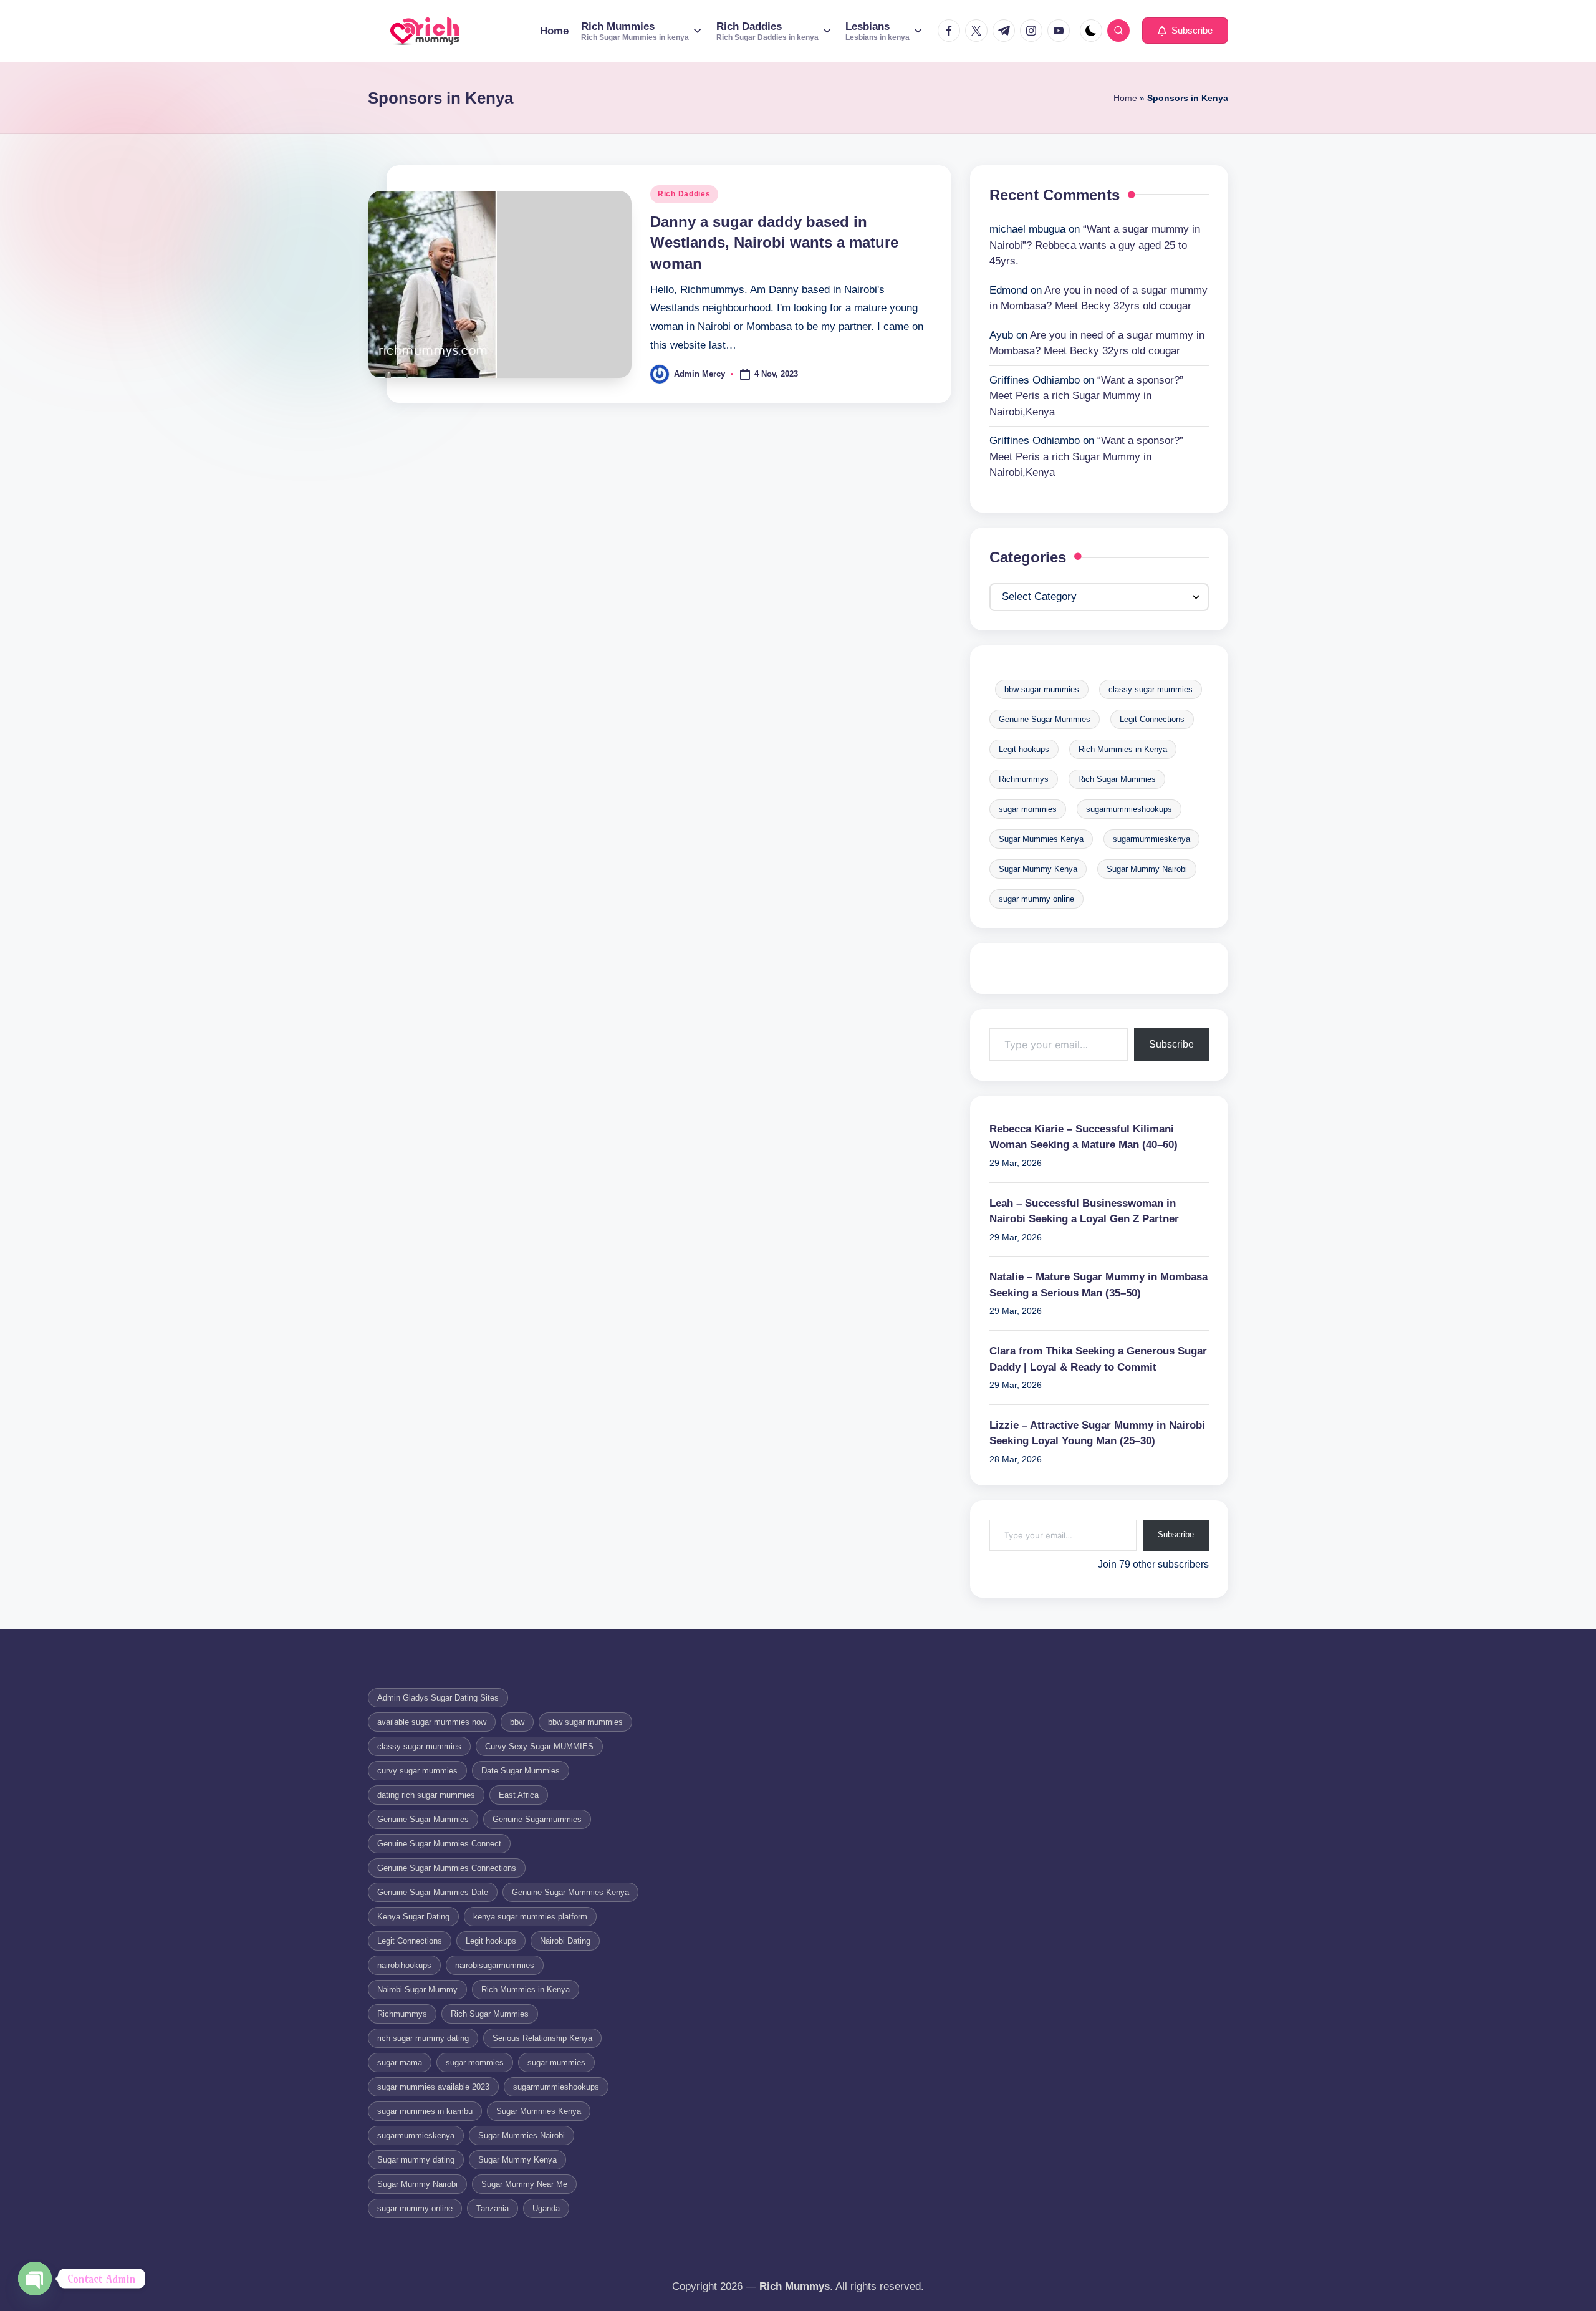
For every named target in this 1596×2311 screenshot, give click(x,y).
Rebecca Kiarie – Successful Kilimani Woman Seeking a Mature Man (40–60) (1084, 1137)
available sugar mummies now (432, 1722)
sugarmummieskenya (1151, 839)
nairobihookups (404, 1965)
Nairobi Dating (565, 1941)
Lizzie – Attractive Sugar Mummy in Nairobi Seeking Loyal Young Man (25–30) (1097, 1433)
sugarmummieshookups (1129, 809)
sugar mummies (556, 2063)
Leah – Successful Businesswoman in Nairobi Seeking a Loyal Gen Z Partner (1084, 1211)
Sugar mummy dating (416, 2160)
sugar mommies (1028, 809)
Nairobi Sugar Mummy (417, 1990)
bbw (517, 1722)
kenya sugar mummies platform (530, 1917)
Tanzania (493, 2208)
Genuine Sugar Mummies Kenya (570, 1892)
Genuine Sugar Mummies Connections (447, 1868)
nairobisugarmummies (495, 1965)
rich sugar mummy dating (423, 2038)
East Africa (519, 1795)
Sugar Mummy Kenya (1038, 869)
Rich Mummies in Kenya (1123, 749)
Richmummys (1024, 779)
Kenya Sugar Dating (413, 1917)
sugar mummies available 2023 (433, 2087)
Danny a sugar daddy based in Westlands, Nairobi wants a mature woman (774, 243)
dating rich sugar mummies (426, 1795)
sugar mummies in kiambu (425, 2111)
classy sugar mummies (1151, 689)
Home (1125, 98)
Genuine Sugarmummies (537, 1819)
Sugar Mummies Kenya (1041, 839)
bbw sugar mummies (1042, 689)
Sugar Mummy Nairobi (1147, 869)
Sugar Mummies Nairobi (522, 2135)
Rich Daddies (684, 194)
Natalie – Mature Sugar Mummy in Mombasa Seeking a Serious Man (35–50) (1098, 1285)
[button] (1185, 31)
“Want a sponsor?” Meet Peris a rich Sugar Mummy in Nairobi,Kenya (1086, 396)
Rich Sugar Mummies (1117, 779)
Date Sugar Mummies (521, 1771)
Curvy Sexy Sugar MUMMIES (539, 1746)
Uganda (546, 2208)
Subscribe (1171, 1044)
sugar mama (400, 2063)
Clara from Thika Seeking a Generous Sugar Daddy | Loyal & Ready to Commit (1098, 1359)
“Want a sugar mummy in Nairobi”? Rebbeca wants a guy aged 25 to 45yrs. (1095, 245)
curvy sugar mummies (417, 1771)
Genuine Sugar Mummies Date (433, 1892)
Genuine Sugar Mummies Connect (439, 1844)
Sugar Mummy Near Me (524, 2184)
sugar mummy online (1036, 899)
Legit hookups (1024, 749)
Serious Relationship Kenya (542, 2038)
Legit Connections (1152, 719)
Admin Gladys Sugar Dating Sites (438, 1698)
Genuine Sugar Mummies (1045, 719)
